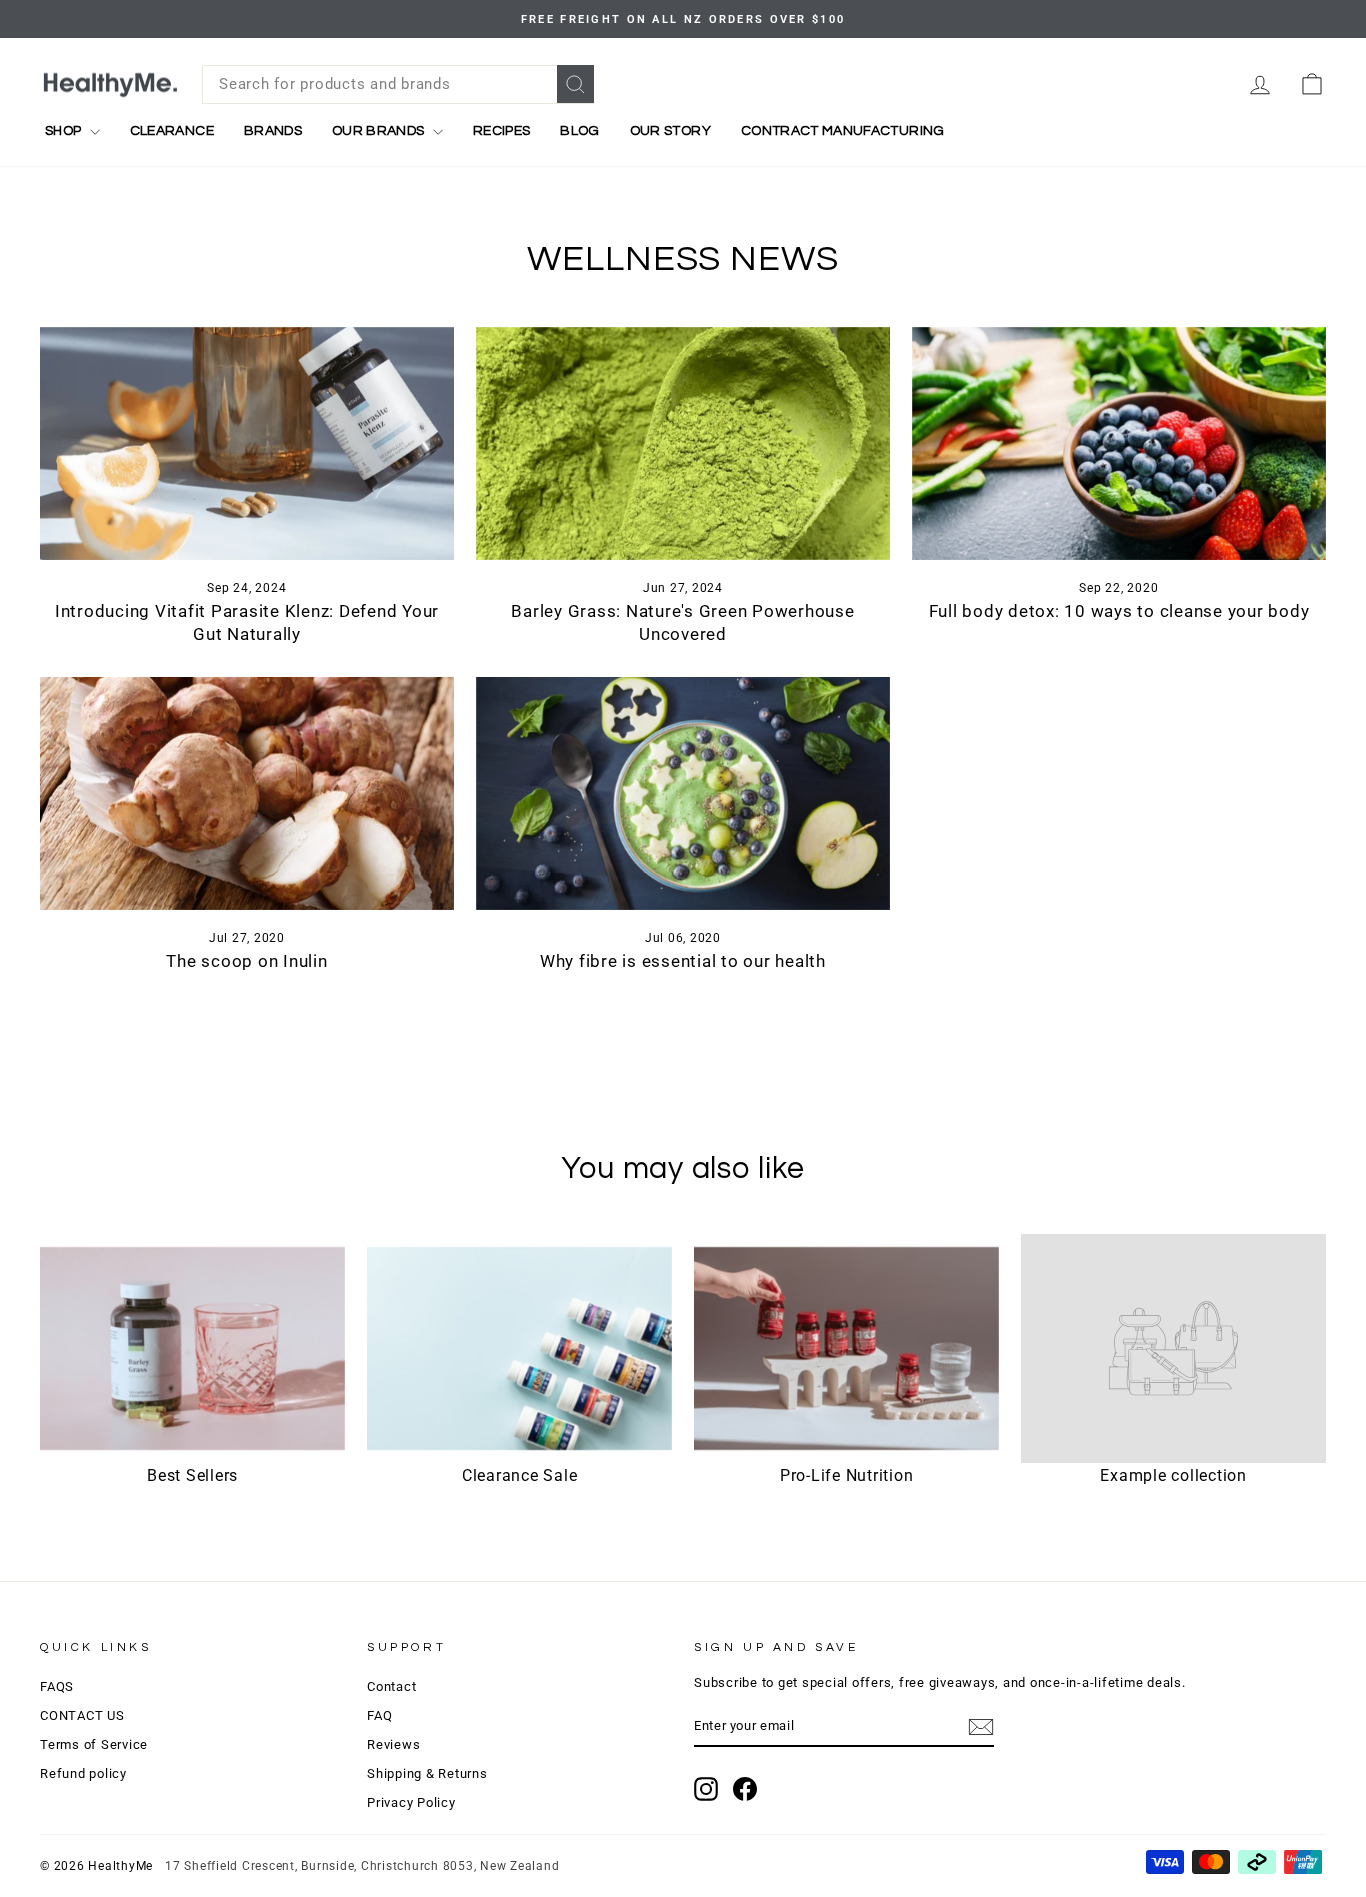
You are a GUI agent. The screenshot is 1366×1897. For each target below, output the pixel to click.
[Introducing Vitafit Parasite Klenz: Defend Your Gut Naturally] (247, 443)
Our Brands (380, 131)
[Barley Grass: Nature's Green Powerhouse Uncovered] (683, 443)
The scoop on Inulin (246, 961)
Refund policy (83, 1773)
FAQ (379, 1715)
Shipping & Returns (427, 1773)
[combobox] (398, 84)
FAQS (57, 1686)
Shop (65, 131)
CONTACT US (82, 1715)
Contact (391, 1686)
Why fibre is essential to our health (683, 961)
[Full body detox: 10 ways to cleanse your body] (1119, 443)
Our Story (670, 131)
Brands (273, 131)
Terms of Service (94, 1744)
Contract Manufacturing (843, 131)
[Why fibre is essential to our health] (683, 793)
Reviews (393, 1744)
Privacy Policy (411, 1802)
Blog (579, 131)
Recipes (501, 131)
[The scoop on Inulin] (247, 793)
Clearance (172, 131)
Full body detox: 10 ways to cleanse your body (1119, 611)
